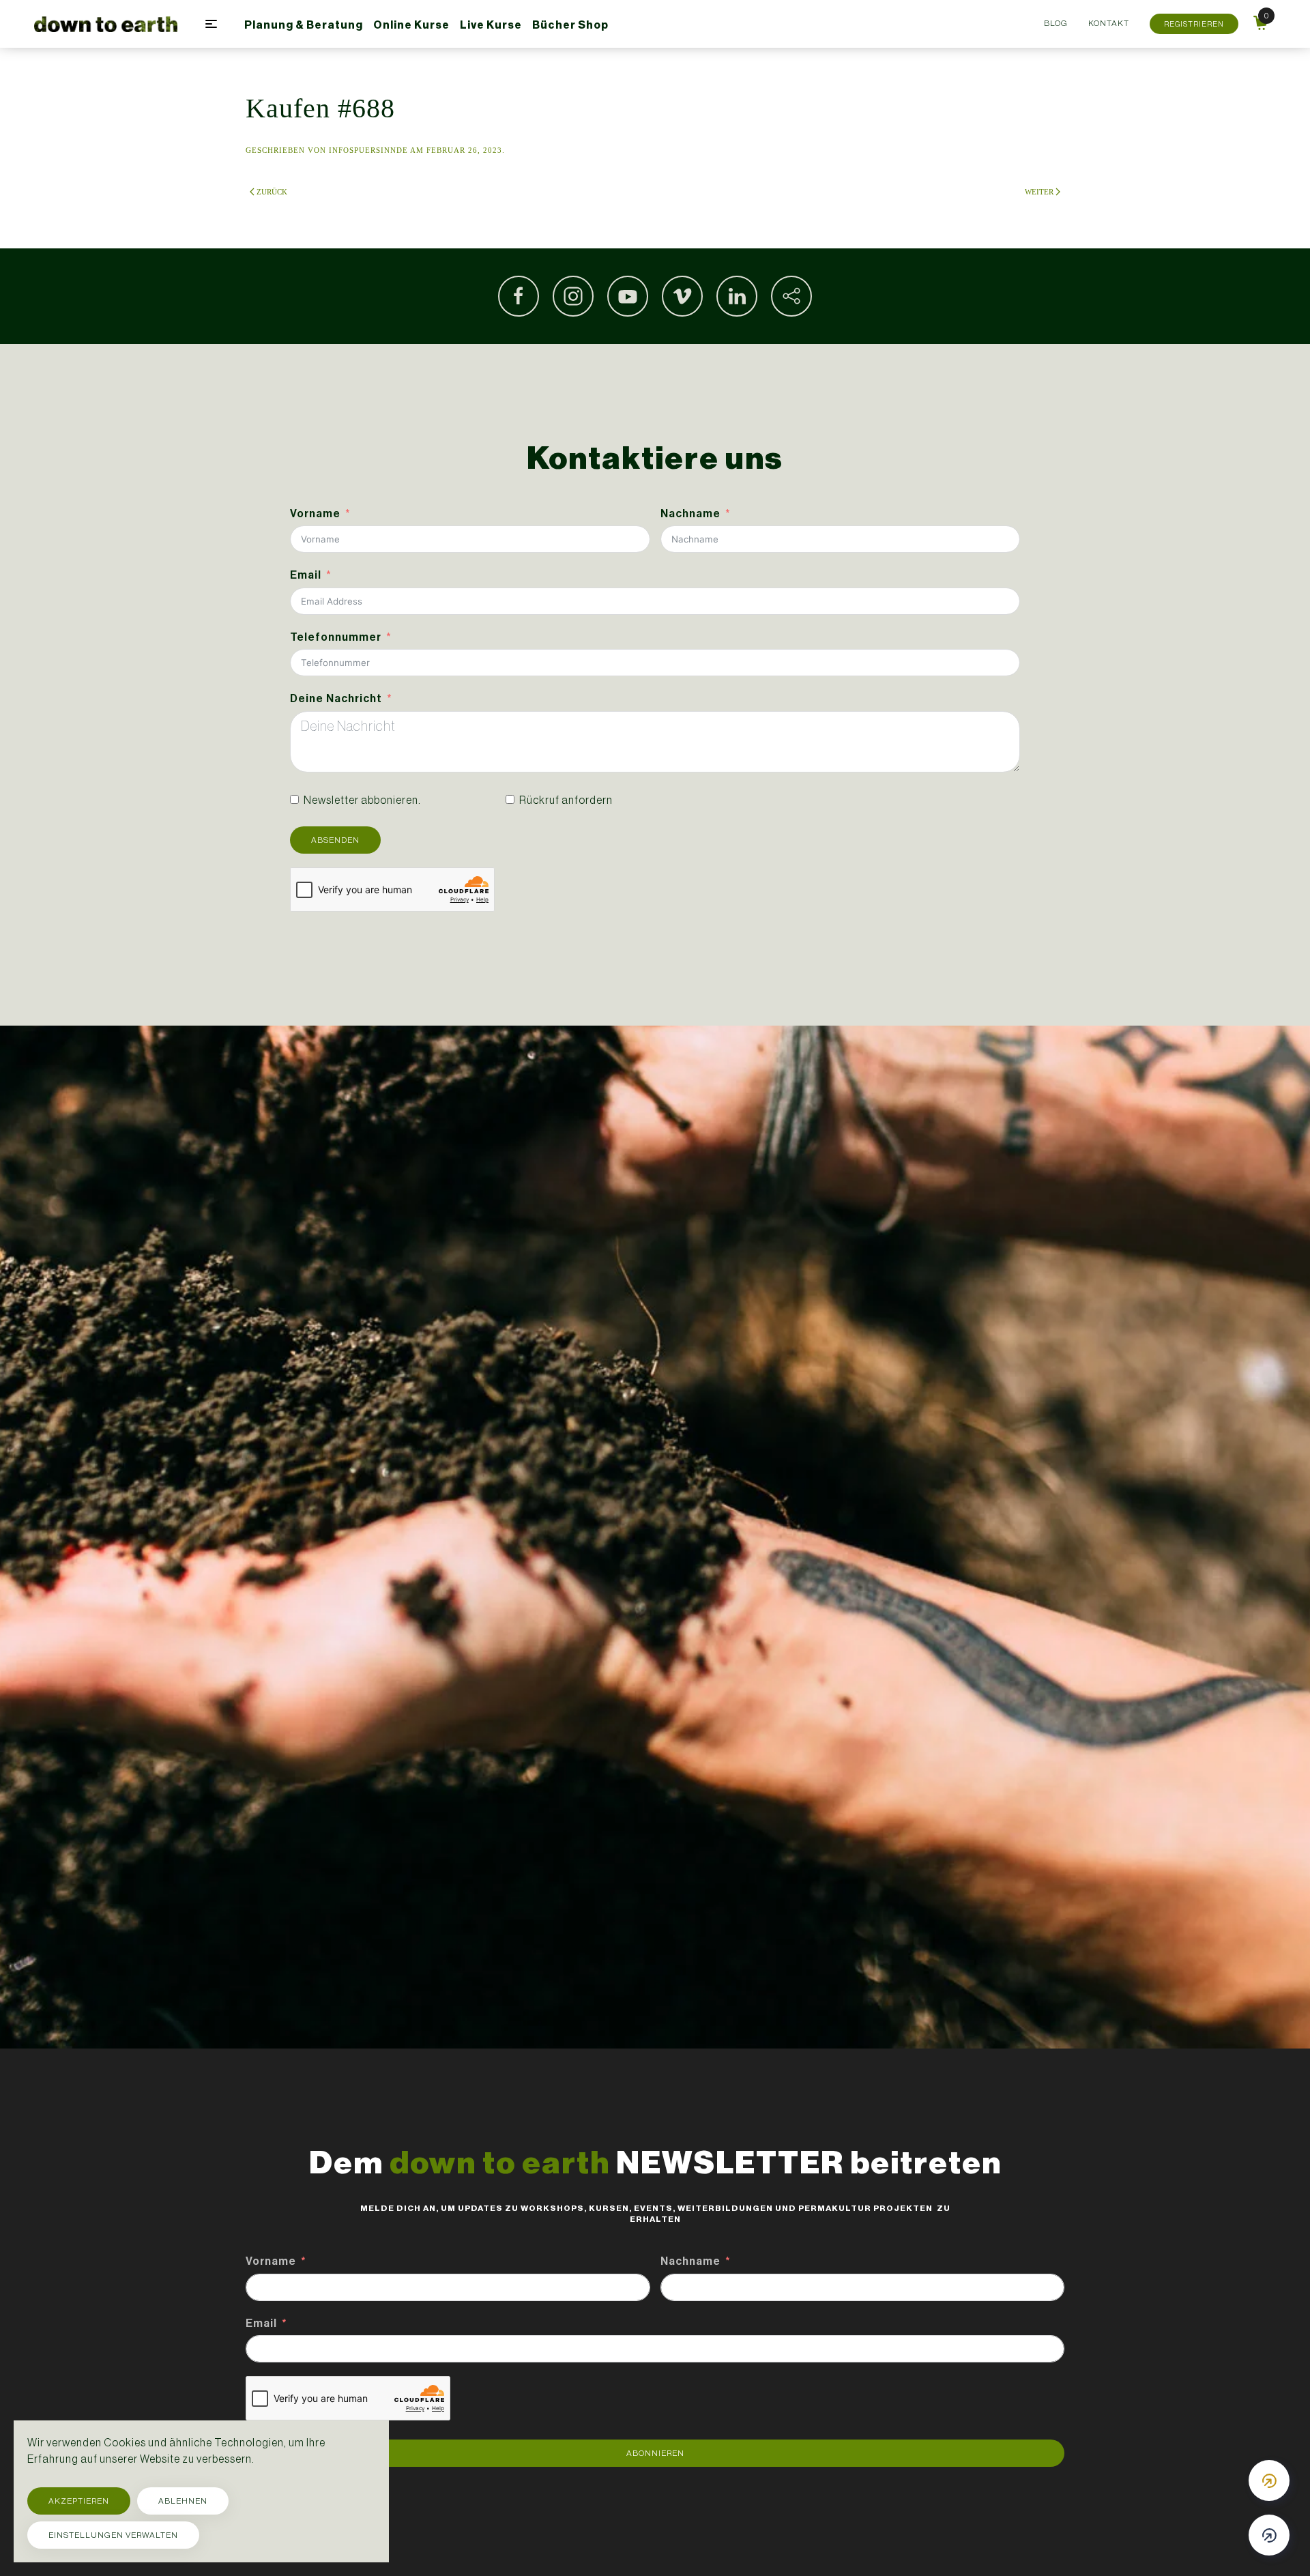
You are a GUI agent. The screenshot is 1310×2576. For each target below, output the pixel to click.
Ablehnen (183, 2501)
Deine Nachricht (336, 698)
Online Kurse (411, 25)
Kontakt (1109, 23)
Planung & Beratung (304, 25)
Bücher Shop (570, 25)
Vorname (315, 513)
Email (306, 575)
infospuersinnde (368, 150)
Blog (1056, 23)
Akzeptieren (79, 2501)
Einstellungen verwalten (113, 2535)
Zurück (272, 192)
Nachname (690, 513)
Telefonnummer (336, 637)
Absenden (335, 840)
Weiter (1039, 192)
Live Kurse (491, 25)
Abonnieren (655, 2453)
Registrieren (1194, 24)
